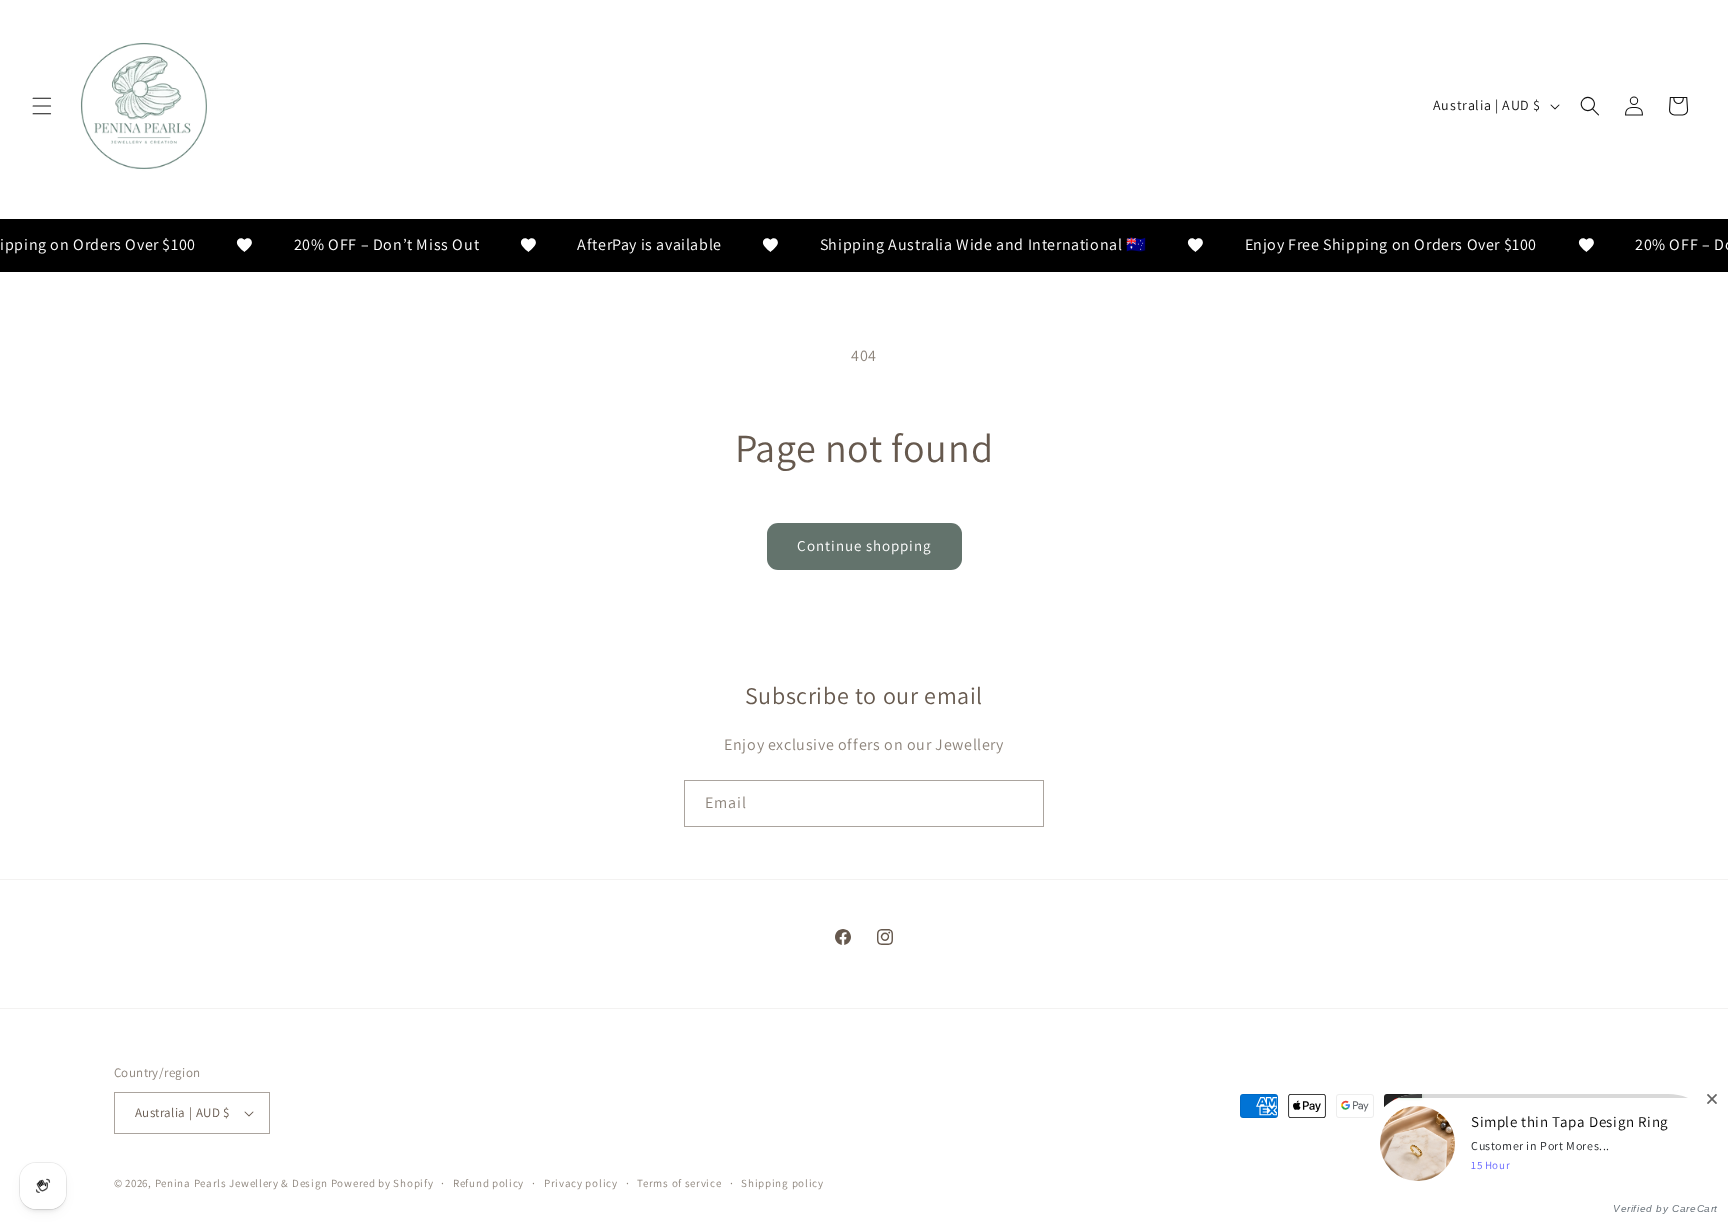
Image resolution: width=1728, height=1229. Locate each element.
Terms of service (679, 1183)
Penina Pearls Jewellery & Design (241, 1183)
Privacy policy (581, 1183)
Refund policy (488, 1183)
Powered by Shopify (382, 1183)
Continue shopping (864, 545)
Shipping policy (782, 1183)
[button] (42, 106)
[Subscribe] (1021, 803)
